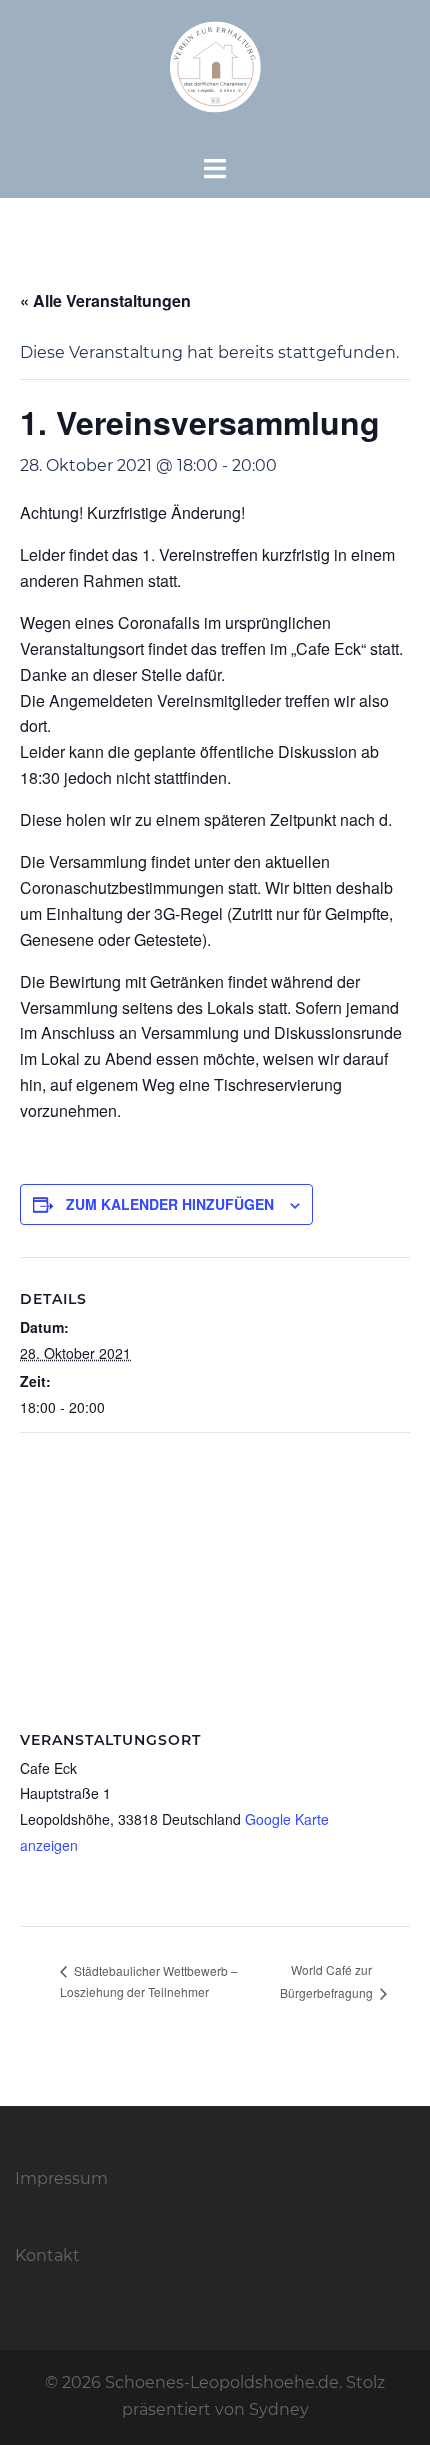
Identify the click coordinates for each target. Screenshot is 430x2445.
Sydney (279, 2409)
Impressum (61, 2178)
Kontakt (47, 2255)
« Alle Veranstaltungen (105, 300)
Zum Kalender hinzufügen (170, 1204)
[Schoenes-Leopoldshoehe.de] (215, 76)
